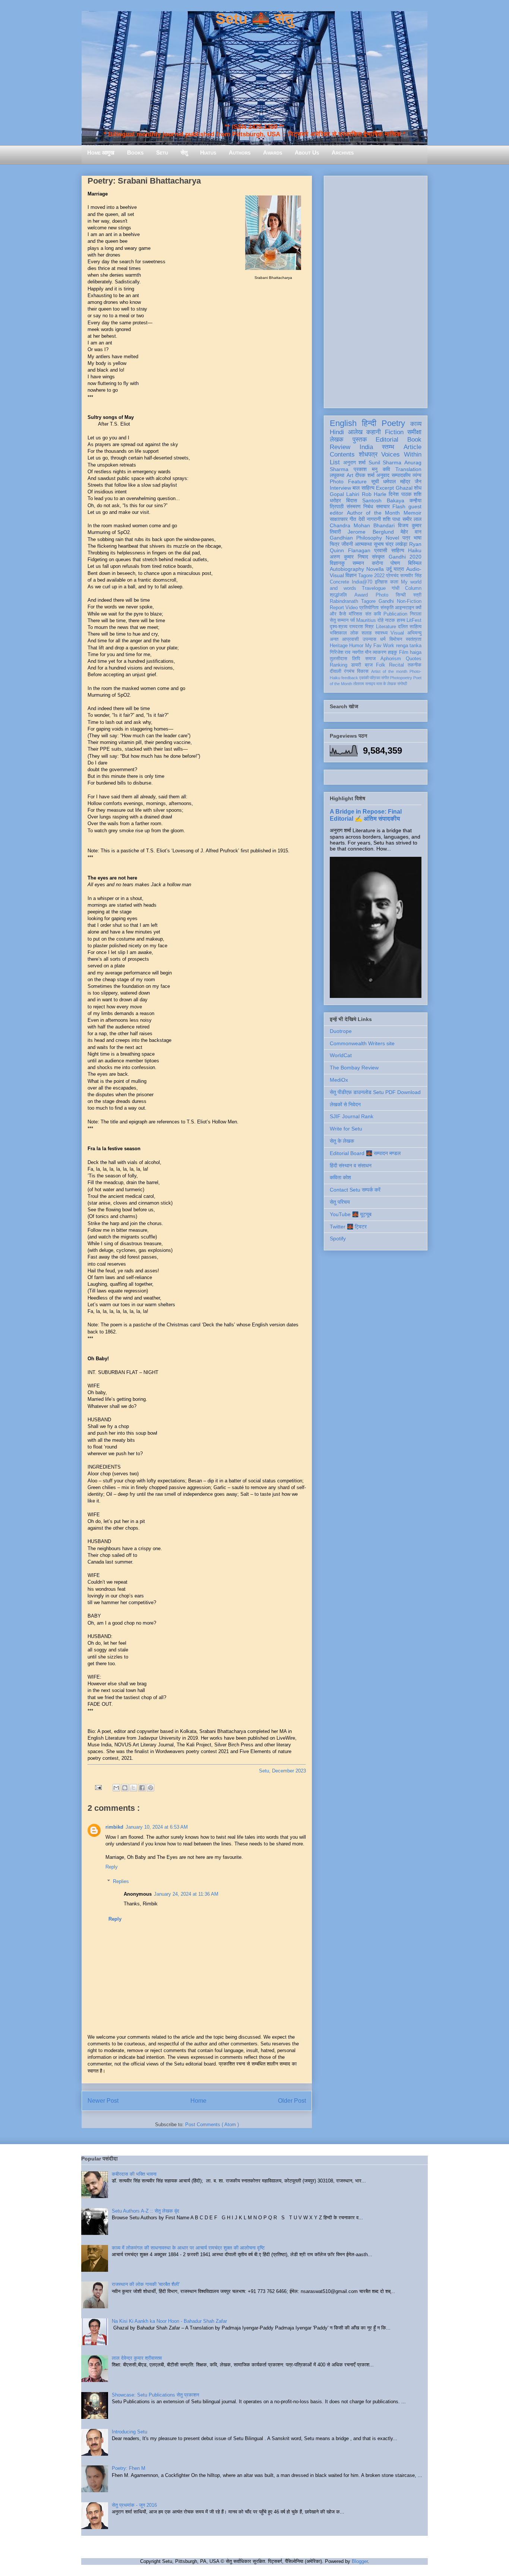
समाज (370, 659)
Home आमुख (101, 152)
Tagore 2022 (371, 576)
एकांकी (364, 678)
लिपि (356, 659)
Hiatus (208, 152)
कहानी (374, 432)
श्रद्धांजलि (338, 595)
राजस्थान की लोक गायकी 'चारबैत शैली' (146, 2284)
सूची (375, 481)
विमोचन (396, 639)
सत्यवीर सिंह (411, 576)
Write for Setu (346, 1129)
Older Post (292, 2101)
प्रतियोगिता (369, 608)
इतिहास (381, 582)
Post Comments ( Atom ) (212, 2125)
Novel (392, 538)
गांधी (396, 588)
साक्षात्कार (339, 519)
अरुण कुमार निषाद (349, 557)
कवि (386, 469)
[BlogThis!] (125, 1788)
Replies (121, 1881)
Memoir (412, 513)
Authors (240, 152)
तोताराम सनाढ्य (364, 684)
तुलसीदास (339, 659)
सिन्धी (401, 595)
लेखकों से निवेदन (345, 1104)
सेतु (184, 152)
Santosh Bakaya (383, 500)
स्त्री (417, 595)
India (366, 447)
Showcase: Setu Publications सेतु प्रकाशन (155, 2395)
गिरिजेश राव (340, 652)
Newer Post (103, 2101)
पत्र (406, 538)
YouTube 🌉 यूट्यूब (351, 1214)
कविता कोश (340, 1177)
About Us (307, 152)
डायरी (356, 665)
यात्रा (399, 569)
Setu (162, 152)
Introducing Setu (129, 2432)
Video (352, 608)
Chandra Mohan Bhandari (362, 525)
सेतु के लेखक (342, 1141)
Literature (386, 627)
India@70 (362, 582)
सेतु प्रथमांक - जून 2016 (134, 2505)
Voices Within (401, 454)
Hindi (337, 432)
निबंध (368, 506)
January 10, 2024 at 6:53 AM (157, 1827)
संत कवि (373, 614)
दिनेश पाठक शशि (405, 494)
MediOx (339, 1080)
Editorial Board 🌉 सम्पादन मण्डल (365, 1153)
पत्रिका (375, 678)
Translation (408, 469)
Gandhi (386, 601)
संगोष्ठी (402, 684)
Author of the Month (374, 513)
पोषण (395, 563)
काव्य (416, 424)
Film (404, 652)
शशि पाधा (391, 519)
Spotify (338, 1238)
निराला (416, 614)
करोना (377, 563)
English (343, 423)
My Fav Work (380, 646)
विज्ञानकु (337, 563)
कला (394, 582)
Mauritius (366, 620)
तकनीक (415, 665)
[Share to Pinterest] (151, 1788)
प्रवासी (381, 550)
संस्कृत (378, 557)
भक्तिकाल (338, 633)
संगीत (385, 678)
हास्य (401, 620)
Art (350, 475)
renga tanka (409, 646)
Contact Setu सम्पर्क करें (355, 1190)
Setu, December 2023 (282, 1771)
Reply (112, 1867)
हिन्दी (369, 423)
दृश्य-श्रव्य (339, 627)
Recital (396, 665)
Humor (356, 646)
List (335, 462)
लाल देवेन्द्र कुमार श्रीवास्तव (137, 2358)
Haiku (415, 550)
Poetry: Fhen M (129, 2468)
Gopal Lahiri (344, 494)
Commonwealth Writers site (362, 1043)
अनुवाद (383, 475)
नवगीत (358, 652)
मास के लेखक (386, 684)
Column (413, 588)
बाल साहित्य (363, 488)
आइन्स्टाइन (404, 608)
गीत (353, 519)
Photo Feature (348, 481)
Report (337, 608)
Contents (342, 454)
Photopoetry (401, 678)
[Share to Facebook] (142, 1788)
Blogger (360, 2561)
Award (361, 595)
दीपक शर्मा (365, 475)
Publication (395, 614)
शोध (418, 488)
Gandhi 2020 (405, 557)
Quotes (414, 659)
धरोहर (335, 500)
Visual (397, 633)
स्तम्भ (388, 447)
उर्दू (389, 569)
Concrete (339, 582)
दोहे (380, 620)
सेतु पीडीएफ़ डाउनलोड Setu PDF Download (375, 1092)
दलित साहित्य (410, 627)
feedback (350, 678)
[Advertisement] (376, 290)
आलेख (355, 432)
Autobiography (347, 569)
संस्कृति (387, 608)
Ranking (339, 665)
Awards (273, 152)
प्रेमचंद (392, 576)
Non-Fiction (409, 601)
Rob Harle (374, 494)
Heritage (339, 646)
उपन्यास (369, 639)
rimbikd (114, 1827)
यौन (368, 652)
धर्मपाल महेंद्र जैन (402, 481)
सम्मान (358, 563)
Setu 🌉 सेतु (255, 19)
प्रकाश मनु (366, 469)
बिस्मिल (415, 563)
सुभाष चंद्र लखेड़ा (391, 544)
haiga (416, 652)
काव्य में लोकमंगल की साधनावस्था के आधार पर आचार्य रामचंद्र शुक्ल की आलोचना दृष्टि (188, 2248)
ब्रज (369, 665)
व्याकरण (380, 652)
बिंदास (352, 500)
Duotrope (341, 1031)
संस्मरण (354, 506)
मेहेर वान (411, 532)
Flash (399, 506)
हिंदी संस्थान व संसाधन (351, 1165)
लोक (354, 633)
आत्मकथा (363, 544)
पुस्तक (360, 440)
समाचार (383, 506)
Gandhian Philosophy (356, 538)
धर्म (383, 639)
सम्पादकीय (401, 475)
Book (414, 440)
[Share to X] (133, 1788)
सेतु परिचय (340, 1202)
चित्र (335, 544)
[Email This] (116, 1788)
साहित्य (398, 550)
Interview (340, 488)
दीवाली (336, 671)
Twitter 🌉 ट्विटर (348, 1227)
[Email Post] (98, 1787)
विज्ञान (351, 575)
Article (412, 447)
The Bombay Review (354, 1068)
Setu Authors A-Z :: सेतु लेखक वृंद (146, 2211)
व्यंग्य (417, 475)
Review (340, 447)
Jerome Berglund (371, 532)
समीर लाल (412, 519)
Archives (343, 152)
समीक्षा (414, 432)
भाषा (418, 538)
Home (198, 2101)
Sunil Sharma (385, 462)
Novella (375, 569)
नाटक (390, 620)
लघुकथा (337, 475)
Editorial (387, 440)
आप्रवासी (350, 639)
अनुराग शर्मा (355, 462)
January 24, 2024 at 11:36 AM (186, 1894)
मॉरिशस (355, 614)
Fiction (394, 432)
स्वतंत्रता (414, 639)
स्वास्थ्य (381, 633)
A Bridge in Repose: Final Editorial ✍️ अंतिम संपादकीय (366, 815)
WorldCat (341, 1055)
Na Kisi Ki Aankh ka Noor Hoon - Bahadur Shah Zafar (169, 2321)
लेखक (337, 440)
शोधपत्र (368, 454)
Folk (381, 665)
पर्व (352, 620)
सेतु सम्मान (339, 620)
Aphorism (391, 659)
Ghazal (404, 488)
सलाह (366, 633)
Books (135, 152)
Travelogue (374, 588)
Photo (382, 595)
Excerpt (385, 488)
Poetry (393, 423)
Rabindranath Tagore (353, 601)
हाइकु (393, 652)
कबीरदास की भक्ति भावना (134, 2174)
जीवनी (347, 544)
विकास (363, 671)
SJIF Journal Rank (352, 1116)
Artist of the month (389, 671)
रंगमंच (349, 671)
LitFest (414, 620)
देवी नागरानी (370, 519)
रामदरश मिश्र (361, 627)
